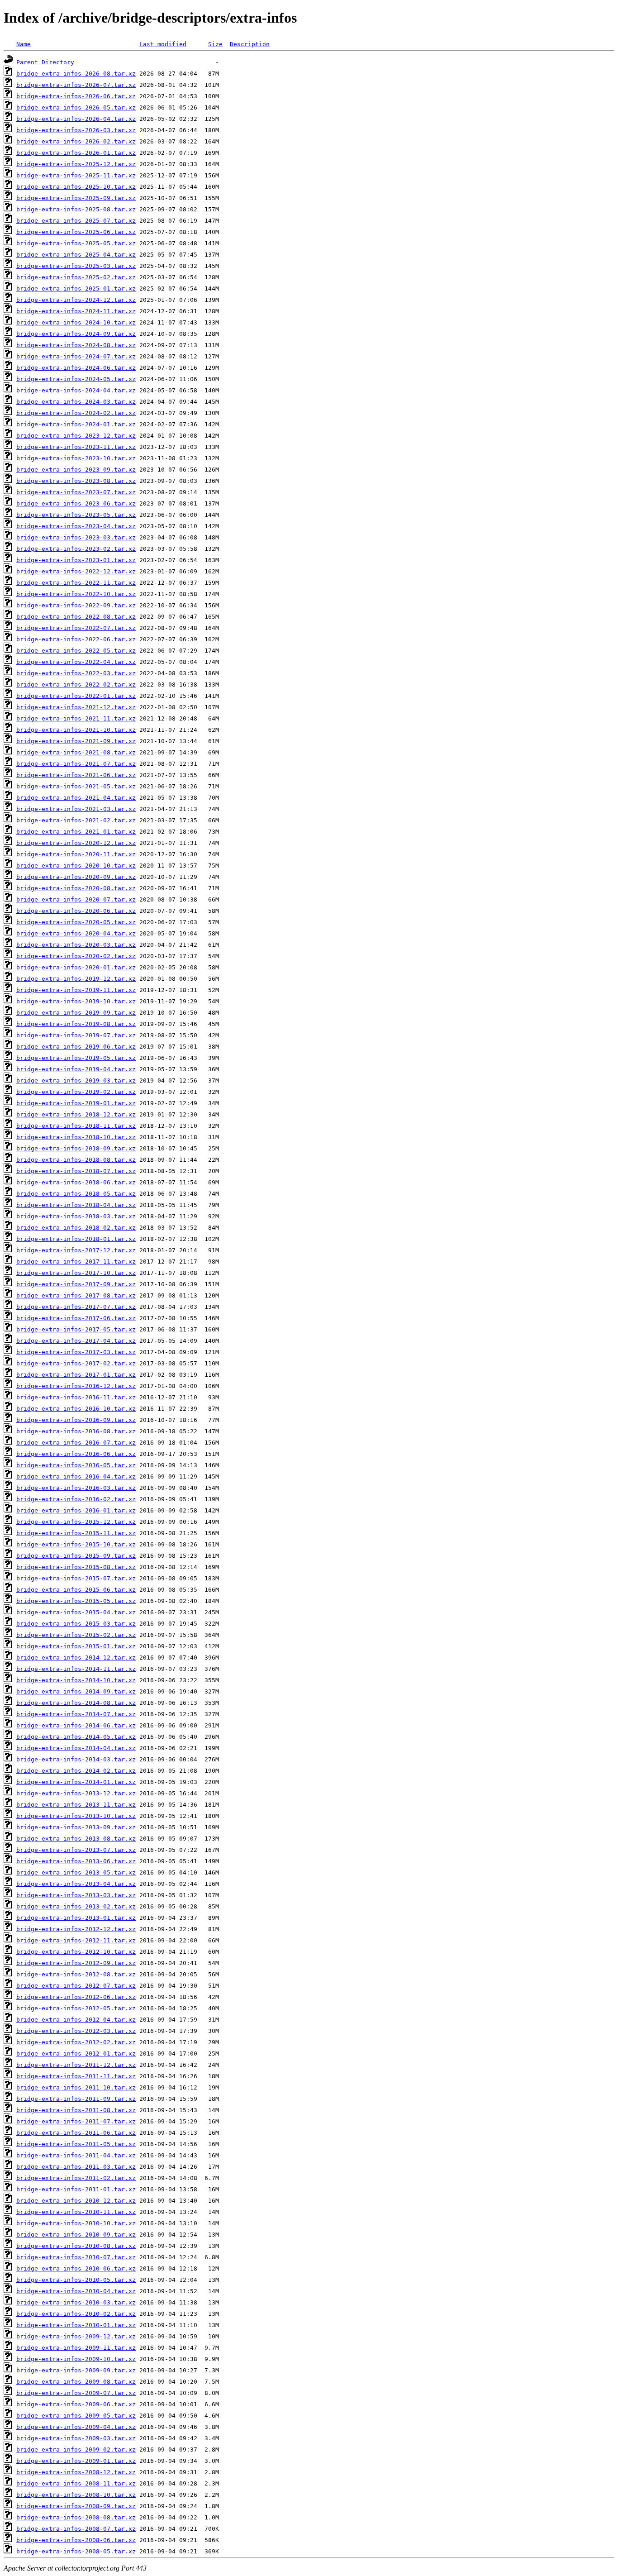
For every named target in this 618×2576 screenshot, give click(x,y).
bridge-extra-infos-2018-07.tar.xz (76, 1171)
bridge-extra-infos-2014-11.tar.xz (76, 1669)
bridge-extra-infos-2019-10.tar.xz (76, 1001)
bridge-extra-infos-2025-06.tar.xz (76, 232)
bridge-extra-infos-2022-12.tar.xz (76, 571)
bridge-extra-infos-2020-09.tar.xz (76, 877)
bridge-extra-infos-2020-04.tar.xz (76, 933)
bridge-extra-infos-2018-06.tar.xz (76, 1182)
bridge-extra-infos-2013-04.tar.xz (76, 1884)
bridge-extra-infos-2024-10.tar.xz (76, 322)
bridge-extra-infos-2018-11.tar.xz (76, 1126)
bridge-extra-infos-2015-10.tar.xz (76, 1544)
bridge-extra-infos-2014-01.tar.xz (76, 1782)
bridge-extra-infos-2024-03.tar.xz (76, 402)
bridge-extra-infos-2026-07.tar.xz (76, 85)
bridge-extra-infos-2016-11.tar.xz (76, 1397)
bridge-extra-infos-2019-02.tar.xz (76, 1092)
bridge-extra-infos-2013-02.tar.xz (76, 1906)
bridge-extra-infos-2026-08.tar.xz (76, 74)
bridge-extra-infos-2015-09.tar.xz (76, 1556)
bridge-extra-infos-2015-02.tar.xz (76, 1635)
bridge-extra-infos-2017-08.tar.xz (76, 1295)
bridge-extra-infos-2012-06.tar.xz (76, 1997)
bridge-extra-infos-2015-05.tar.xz (76, 1601)
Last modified (163, 44)
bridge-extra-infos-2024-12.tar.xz (76, 300)
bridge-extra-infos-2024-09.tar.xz (76, 334)
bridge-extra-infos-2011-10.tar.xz (76, 2087)
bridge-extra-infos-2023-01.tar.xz (76, 560)
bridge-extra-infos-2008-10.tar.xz (76, 2495)
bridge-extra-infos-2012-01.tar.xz (76, 2054)
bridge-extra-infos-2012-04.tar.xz (76, 2020)
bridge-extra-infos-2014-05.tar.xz (76, 1737)
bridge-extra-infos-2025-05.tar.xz (76, 243)
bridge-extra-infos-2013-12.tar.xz (76, 1793)
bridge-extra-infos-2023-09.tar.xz (76, 470)
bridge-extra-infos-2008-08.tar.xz (76, 2517)
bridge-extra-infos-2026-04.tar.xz (76, 119)
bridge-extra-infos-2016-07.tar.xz (76, 1443)
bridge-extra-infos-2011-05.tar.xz (76, 2144)
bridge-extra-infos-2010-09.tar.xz (76, 2235)
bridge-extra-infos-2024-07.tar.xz (76, 356)
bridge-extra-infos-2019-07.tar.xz (76, 1035)
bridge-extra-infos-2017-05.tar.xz (76, 1329)
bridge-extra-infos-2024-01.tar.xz (76, 424)
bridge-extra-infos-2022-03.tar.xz (76, 673)
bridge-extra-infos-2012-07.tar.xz (76, 1986)
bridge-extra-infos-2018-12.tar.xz (76, 1114)
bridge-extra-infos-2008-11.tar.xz (76, 2483)
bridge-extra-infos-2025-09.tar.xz (76, 198)
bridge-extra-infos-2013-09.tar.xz (76, 1827)
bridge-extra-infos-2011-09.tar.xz (76, 2099)
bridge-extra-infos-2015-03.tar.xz (76, 1624)
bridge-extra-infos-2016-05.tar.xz (76, 1465)
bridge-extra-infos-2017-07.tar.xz (76, 1307)
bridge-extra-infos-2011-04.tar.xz (76, 2155)
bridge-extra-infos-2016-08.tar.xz (76, 1431)
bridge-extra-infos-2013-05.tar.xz (76, 1872)
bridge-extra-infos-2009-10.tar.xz (76, 2359)
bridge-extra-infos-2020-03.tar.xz (76, 945)
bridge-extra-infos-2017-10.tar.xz (76, 1273)
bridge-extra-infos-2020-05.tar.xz (76, 922)
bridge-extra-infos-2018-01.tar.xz (76, 1239)
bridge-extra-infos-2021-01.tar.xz (76, 832)
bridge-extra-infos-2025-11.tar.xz (76, 175)
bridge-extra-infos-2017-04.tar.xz (76, 1341)
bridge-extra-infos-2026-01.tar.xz (76, 153)
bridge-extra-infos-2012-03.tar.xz (76, 2031)
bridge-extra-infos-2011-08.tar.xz (76, 2110)
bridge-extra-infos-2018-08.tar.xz (76, 1160)
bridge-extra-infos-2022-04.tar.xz (76, 662)
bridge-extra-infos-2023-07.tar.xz (76, 492)
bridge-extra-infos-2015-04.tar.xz (76, 1612)
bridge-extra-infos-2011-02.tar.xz (76, 2178)
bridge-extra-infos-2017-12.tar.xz (76, 1250)
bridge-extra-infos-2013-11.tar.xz (76, 1805)
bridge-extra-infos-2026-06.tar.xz (76, 96)
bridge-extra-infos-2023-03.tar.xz (76, 537)
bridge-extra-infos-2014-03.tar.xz (76, 1759)
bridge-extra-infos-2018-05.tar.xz (76, 1194)
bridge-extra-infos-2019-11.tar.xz (76, 990)
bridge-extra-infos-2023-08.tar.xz (76, 481)
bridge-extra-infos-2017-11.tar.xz (76, 1262)
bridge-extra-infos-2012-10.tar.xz (76, 1952)
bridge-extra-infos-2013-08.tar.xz (76, 1839)
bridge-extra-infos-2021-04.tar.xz (76, 798)
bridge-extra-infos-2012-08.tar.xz (76, 1974)
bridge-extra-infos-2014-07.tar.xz (76, 1714)
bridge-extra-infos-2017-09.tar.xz (76, 1284)
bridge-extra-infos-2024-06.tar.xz (76, 368)
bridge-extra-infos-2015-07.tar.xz (76, 1578)
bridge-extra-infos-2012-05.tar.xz (76, 2008)
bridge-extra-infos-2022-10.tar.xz (76, 594)
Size (215, 44)
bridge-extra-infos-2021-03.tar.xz (76, 809)
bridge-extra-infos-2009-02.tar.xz (76, 2450)
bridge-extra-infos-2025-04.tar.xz (76, 255)
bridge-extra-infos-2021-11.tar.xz (76, 718)
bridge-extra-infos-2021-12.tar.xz (76, 707)
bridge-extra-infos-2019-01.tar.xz (76, 1103)
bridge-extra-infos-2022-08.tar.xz (76, 617)
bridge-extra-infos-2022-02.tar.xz (76, 685)
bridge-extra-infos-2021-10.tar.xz (76, 730)
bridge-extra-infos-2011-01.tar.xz (76, 2189)
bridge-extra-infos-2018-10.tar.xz (76, 1137)
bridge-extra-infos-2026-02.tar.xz (76, 141)
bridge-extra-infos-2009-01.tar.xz (76, 2461)
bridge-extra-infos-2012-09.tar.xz (76, 1963)
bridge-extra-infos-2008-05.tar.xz (76, 2551)
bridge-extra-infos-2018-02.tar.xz (76, 1228)
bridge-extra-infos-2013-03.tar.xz (76, 1895)
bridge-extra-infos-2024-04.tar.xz (76, 390)
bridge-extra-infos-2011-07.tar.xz (76, 2121)
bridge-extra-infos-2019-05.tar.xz (76, 1058)
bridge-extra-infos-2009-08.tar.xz (76, 2382)
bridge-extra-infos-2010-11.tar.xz (76, 2212)
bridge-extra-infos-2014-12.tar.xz (76, 1658)
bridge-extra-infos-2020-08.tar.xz (76, 888)
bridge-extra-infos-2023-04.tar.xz (76, 526)
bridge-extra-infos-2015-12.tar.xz (76, 1522)
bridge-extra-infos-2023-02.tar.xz (76, 549)
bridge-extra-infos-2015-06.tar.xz (76, 1590)
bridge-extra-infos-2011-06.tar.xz (76, 2133)
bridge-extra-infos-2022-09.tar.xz (76, 605)
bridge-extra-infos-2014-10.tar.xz (76, 1680)
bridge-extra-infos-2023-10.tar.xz (76, 458)
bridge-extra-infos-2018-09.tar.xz (76, 1148)
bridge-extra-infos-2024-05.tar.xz (76, 379)
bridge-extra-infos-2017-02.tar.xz (76, 1363)
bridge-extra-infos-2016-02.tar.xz (76, 1499)
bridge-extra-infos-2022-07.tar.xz (76, 628)
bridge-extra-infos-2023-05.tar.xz (76, 515)
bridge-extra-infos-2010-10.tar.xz (76, 2223)
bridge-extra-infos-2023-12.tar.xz (76, 436)
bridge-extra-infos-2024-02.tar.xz (76, 413)
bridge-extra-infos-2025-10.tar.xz (76, 187)
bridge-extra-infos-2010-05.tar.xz (76, 2280)
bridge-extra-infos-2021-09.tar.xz (76, 741)
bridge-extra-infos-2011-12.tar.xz (76, 2065)
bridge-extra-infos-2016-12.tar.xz (76, 1386)
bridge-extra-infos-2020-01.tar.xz (76, 967)
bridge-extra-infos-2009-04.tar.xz (76, 2427)
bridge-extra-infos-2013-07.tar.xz (76, 1850)
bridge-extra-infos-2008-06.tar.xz (76, 2540)
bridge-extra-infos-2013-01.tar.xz (76, 1918)
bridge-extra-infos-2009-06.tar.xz (76, 2404)
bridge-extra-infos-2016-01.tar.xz (76, 1510)
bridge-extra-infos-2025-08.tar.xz (76, 209)
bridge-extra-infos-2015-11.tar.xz (76, 1533)
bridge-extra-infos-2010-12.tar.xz (76, 2201)
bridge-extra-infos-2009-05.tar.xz (76, 2416)
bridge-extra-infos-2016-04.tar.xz (76, 1476)
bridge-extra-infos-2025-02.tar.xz (76, 277)
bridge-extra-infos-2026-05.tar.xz (76, 107)
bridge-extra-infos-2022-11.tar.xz (76, 583)
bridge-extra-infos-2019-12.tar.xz (76, 979)
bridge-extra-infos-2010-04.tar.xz (76, 2291)
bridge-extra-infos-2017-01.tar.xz (76, 1375)
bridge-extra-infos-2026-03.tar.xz (76, 130)
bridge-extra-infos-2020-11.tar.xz (76, 854)
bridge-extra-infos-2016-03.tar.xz (76, 1488)
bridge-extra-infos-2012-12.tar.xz (76, 1929)
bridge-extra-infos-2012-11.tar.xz (76, 1940)
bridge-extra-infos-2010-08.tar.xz (76, 2246)
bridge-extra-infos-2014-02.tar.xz (76, 1771)
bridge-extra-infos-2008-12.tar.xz (76, 2472)
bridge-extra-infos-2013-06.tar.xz (76, 1861)
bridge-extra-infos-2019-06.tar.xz (76, 1047)
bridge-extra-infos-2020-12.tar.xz (76, 843)
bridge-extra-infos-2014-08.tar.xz (76, 1703)
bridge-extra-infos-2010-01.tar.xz (76, 2325)
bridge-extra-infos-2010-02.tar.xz (76, 2314)
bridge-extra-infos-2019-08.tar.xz (76, 1024)
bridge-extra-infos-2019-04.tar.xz (76, 1069)
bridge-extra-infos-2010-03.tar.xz (76, 2302)
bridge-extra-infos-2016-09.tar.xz (76, 1420)
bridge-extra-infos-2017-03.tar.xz (76, 1352)
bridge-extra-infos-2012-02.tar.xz (76, 2042)
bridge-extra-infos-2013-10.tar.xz (76, 1816)
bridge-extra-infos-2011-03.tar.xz (76, 2167)
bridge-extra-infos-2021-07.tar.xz (76, 764)
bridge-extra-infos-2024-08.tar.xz (76, 345)
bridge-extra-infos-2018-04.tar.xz (76, 1205)
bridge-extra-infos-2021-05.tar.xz (76, 786)
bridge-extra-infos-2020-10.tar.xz (76, 866)
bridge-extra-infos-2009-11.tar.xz (76, 2348)
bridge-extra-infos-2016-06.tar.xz (76, 1454)
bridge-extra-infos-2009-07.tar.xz (76, 2393)
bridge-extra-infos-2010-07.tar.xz (76, 2257)
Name (24, 44)
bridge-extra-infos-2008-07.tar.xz (76, 2529)
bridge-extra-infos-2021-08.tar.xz (76, 752)
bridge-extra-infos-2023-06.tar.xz (76, 503)
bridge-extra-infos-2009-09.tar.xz (76, 2370)
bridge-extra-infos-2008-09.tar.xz (76, 2506)
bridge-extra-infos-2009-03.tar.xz (76, 2438)
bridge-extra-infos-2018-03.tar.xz (76, 1216)
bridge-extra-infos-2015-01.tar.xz (76, 1646)
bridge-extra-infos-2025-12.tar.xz (76, 164)
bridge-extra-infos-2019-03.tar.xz (76, 1080)
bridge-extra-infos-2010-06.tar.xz (76, 2268)
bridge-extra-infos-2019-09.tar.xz (76, 1013)
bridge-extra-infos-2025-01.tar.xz (76, 289)
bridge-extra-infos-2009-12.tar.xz (76, 2336)
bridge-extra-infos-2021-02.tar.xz (76, 820)
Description (250, 44)
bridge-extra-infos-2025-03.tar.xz (76, 266)
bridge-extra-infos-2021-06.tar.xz (76, 775)
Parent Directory (45, 62)
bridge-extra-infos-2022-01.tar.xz (76, 696)
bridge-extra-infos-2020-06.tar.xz (76, 911)
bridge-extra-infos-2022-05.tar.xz (76, 651)
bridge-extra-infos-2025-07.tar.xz (76, 221)
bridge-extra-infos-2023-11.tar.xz (76, 447)
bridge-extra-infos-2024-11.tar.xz (76, 311)
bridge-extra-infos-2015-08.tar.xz (76, 1567)
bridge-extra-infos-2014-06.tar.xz (76, 1725)
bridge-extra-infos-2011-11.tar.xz (76, 2076)
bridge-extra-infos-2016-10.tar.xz (76, 1409)
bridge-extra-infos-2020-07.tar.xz (76, 899)
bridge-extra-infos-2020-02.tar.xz (76, 956)
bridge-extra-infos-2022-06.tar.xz (76, 639)
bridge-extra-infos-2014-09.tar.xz (76, 1691)
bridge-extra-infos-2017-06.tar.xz (76, 1318)
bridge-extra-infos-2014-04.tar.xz (76, 1748)
